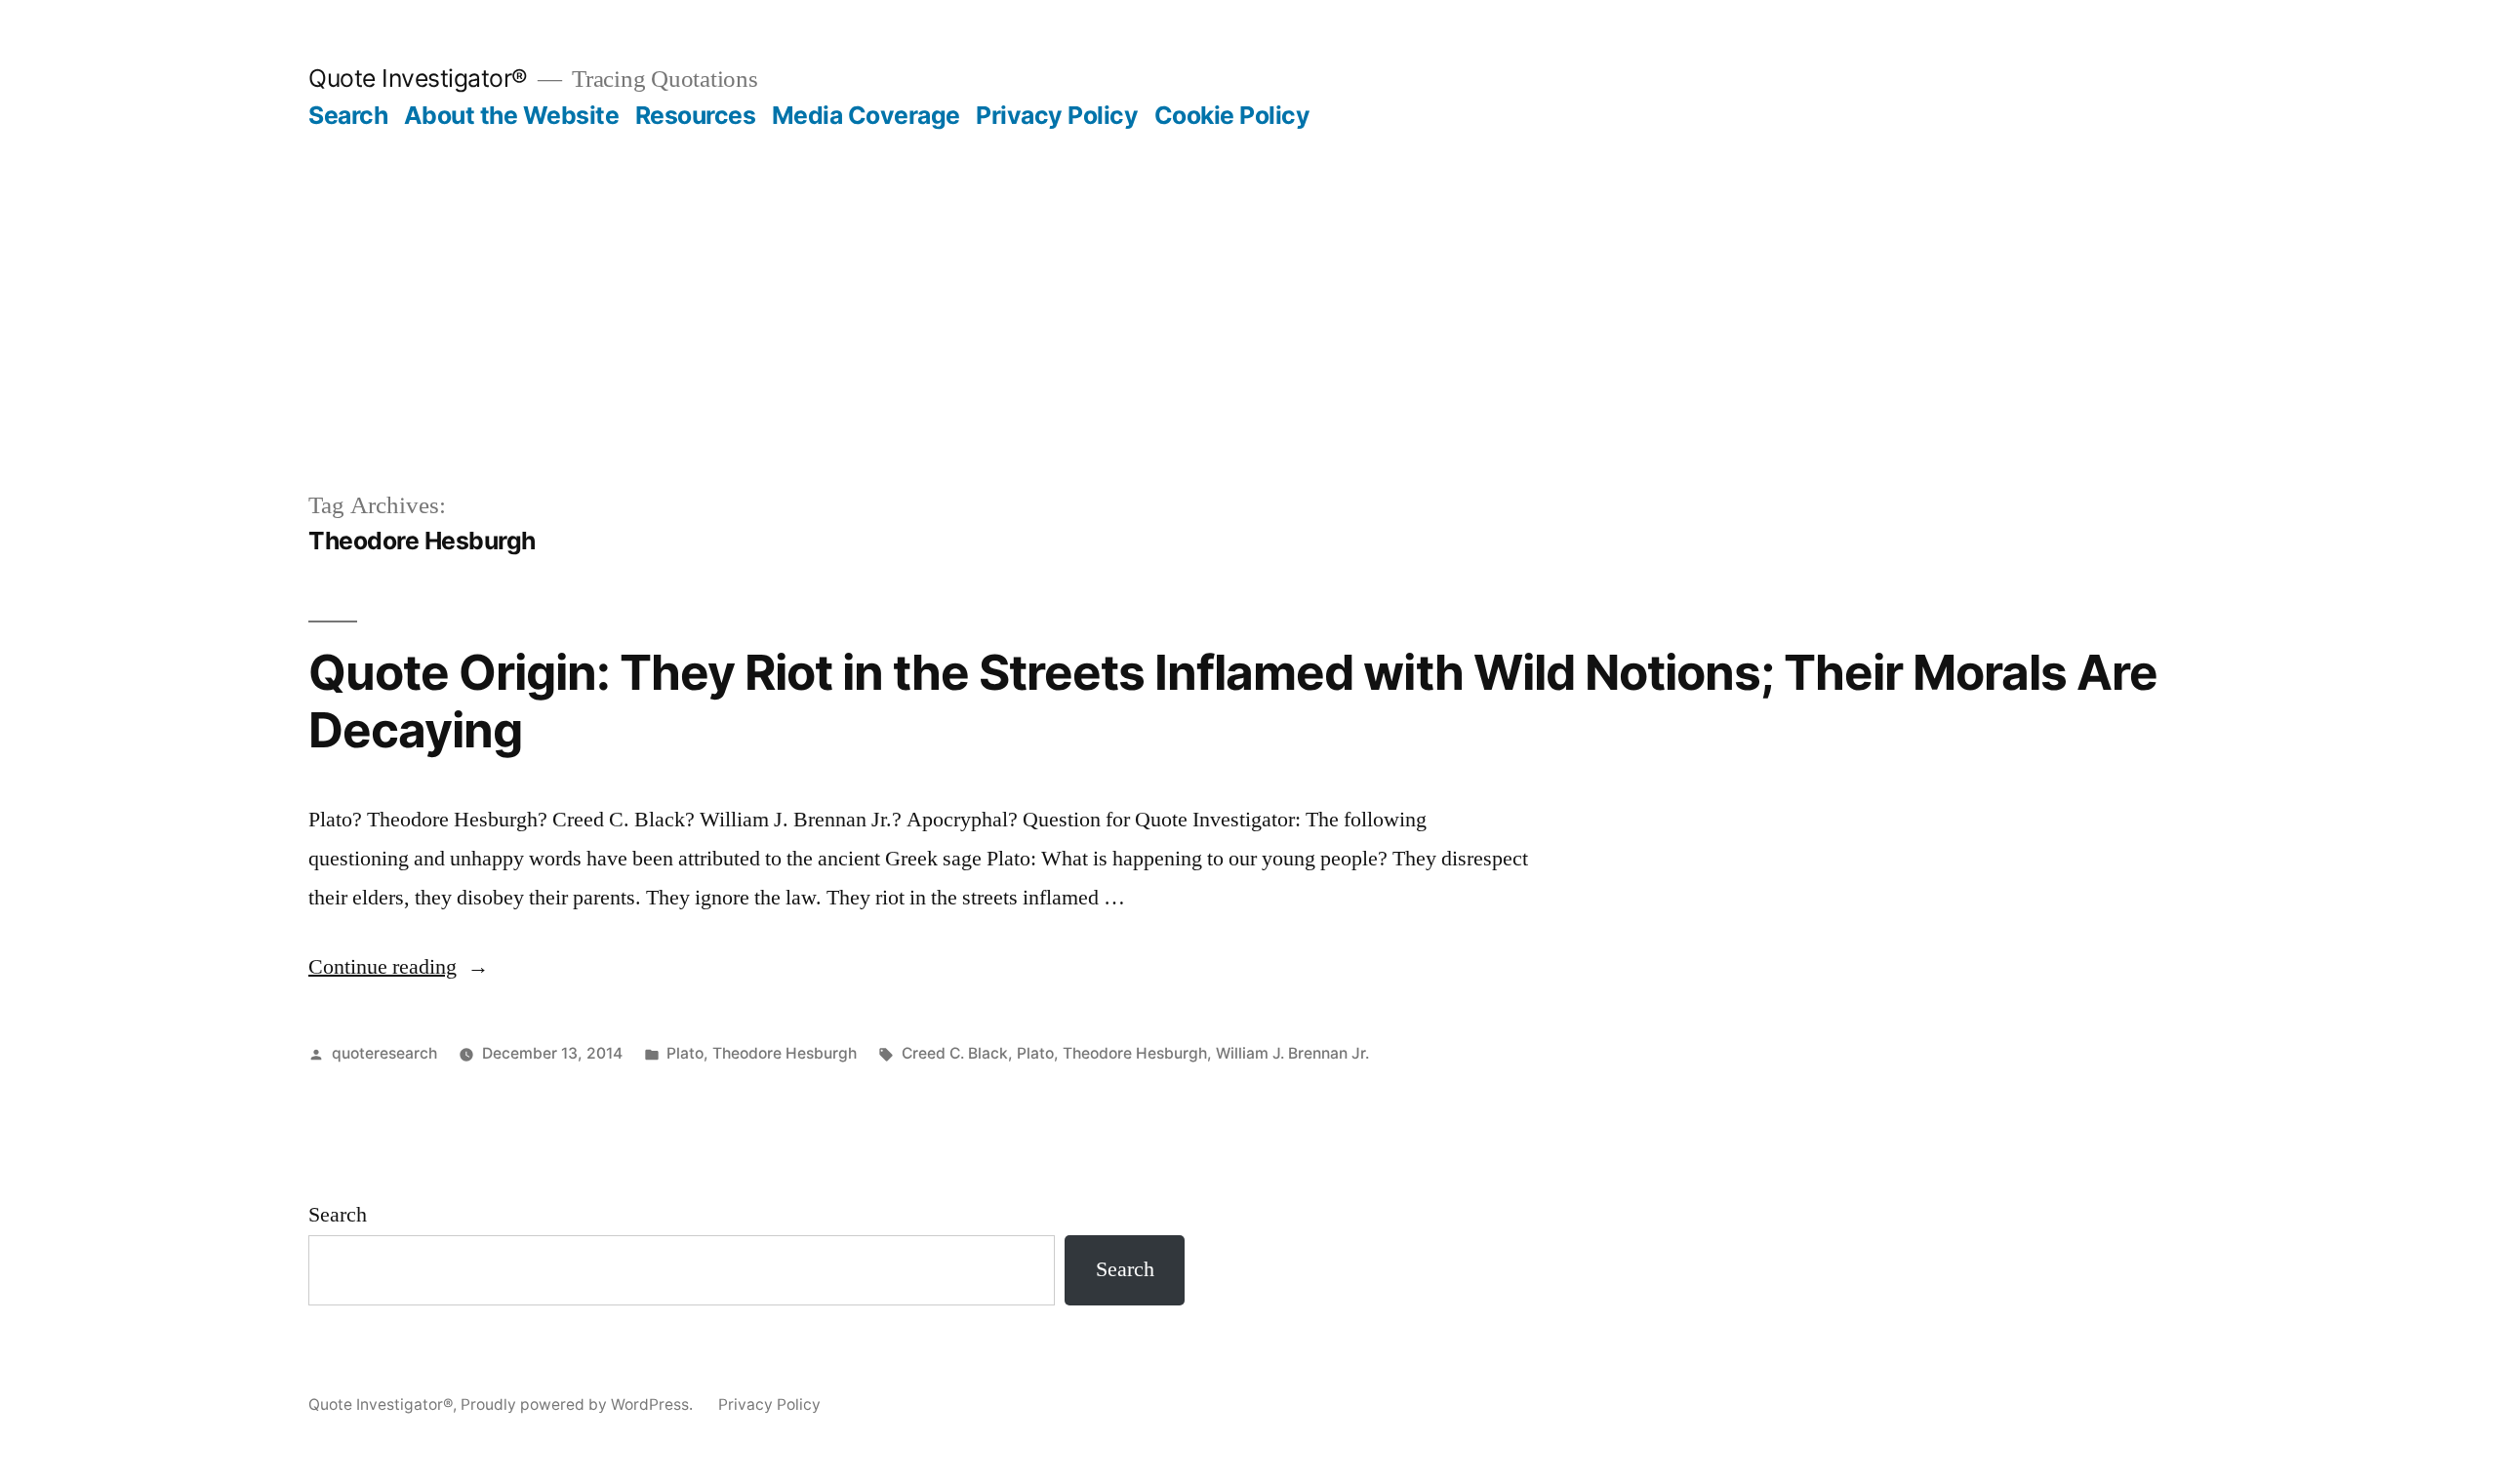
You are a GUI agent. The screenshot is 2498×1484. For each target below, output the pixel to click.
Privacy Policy (1057, 115)
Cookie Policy (1232, 115)
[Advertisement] (1249, 277)
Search (348, 115)
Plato (685, 1053)
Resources (696, 115)
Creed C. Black (955, 1053)
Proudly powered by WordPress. (579, 1404)
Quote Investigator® (418, 78)
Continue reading (399, 967)
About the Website (512, 115)
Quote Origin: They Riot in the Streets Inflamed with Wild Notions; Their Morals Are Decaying (1233, 701)
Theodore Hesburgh (785, 1053)
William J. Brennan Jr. (1292, 1053)
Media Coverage (866, 115)
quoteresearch (384, 1053)
